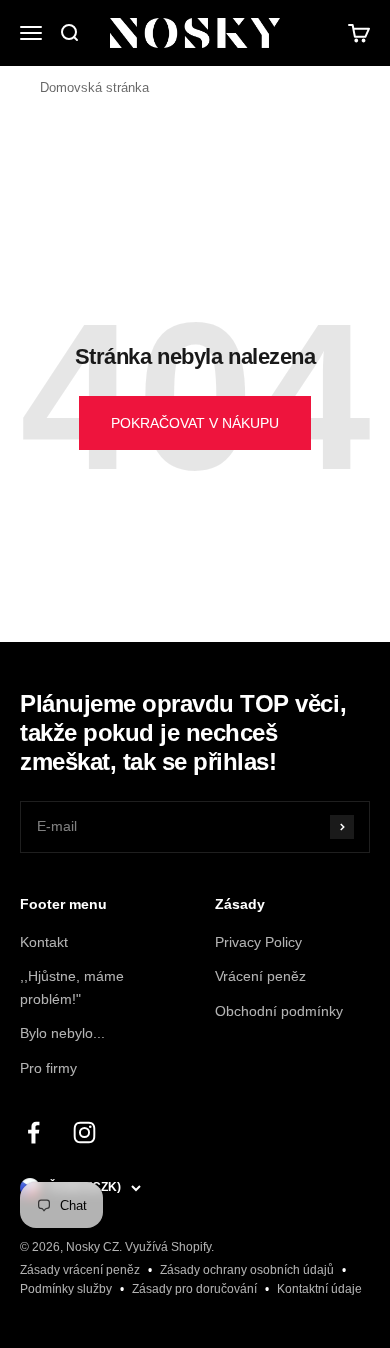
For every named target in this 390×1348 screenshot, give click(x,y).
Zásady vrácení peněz (80, 1270)
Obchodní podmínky (279, 1011)
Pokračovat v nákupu (195, 423)
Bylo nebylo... (62, 1033)
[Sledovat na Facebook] (33, 1132)
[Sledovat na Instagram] (84, 1132)
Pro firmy (48, 1068)
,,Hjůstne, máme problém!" (72, 987)
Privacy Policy (258, 942)
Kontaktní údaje (319, 1289)
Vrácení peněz (260, 976)
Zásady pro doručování (194, 1289)
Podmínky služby (66, 1289)
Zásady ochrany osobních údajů (247, 1270)
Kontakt (44, 942)
